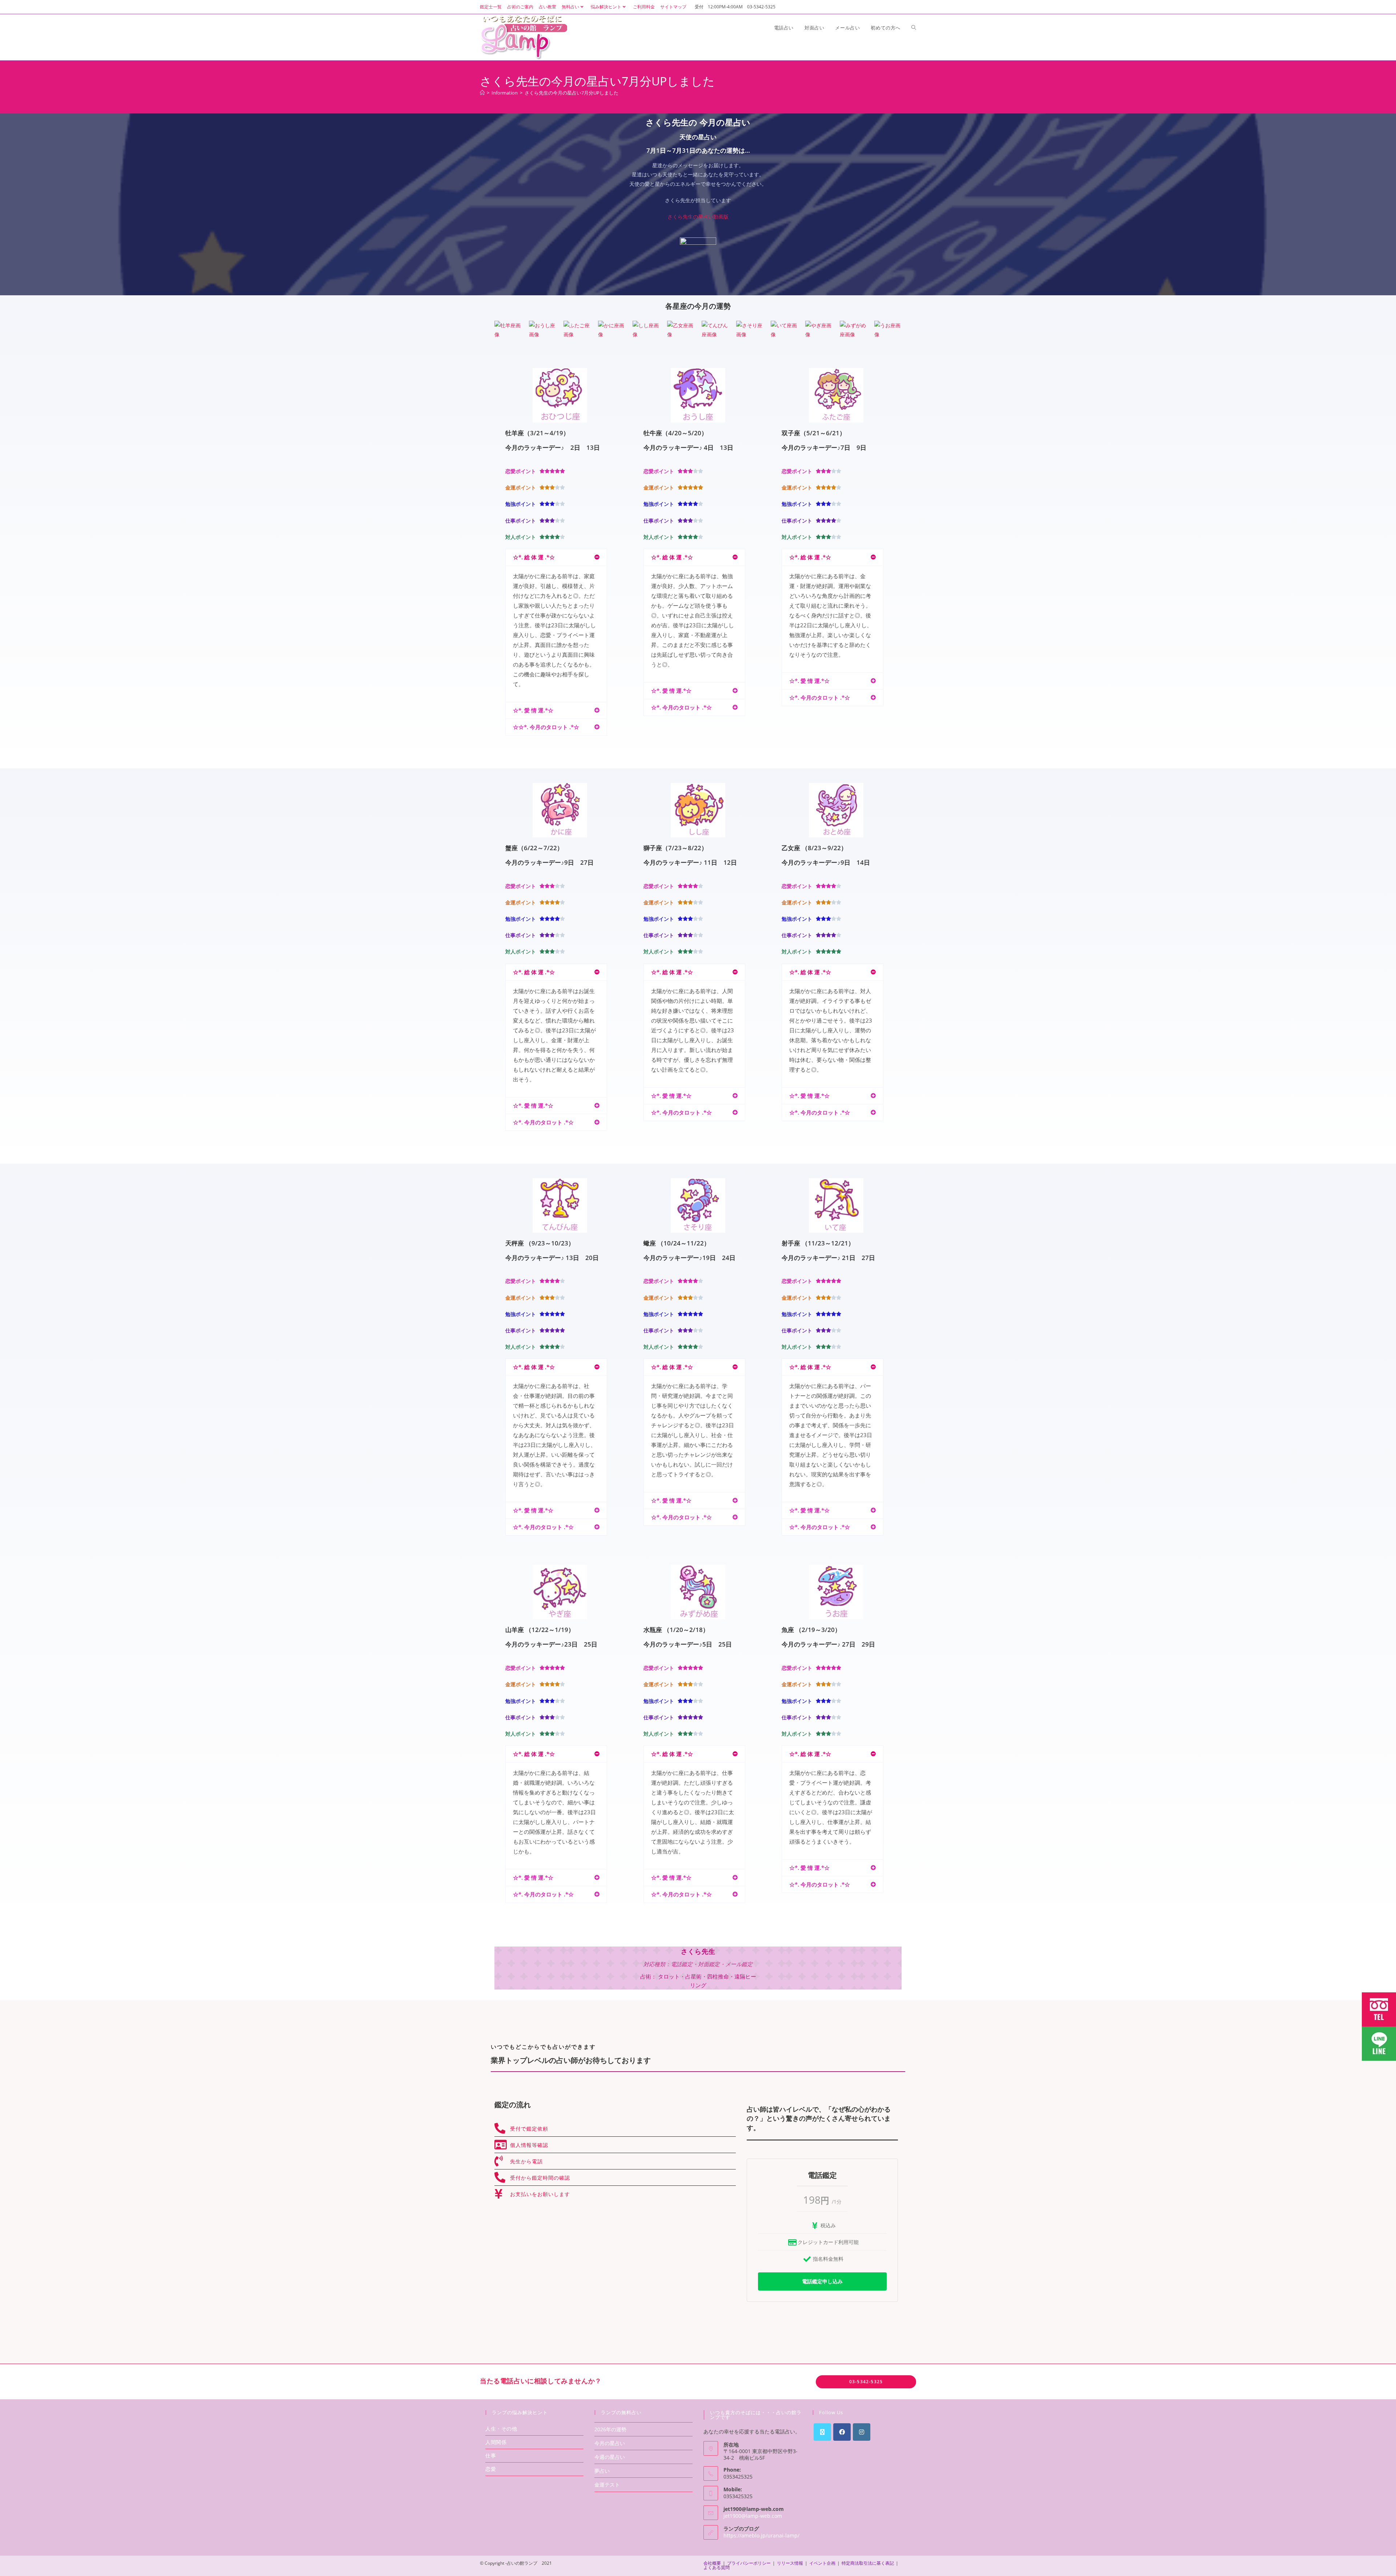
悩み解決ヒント (606, 7)
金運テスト (607, 2485)
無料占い (570, 7)
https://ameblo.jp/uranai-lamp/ (761, 2535)
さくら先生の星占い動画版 (698, 217)
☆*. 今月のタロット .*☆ (681, 707)
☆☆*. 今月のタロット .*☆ (546, 727)
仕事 (491, 2455)
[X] (822, 2432)
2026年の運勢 (610, 2429)
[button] (556, 557)
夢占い (602, 2471)
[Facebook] (842, 2432)
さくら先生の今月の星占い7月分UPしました (571, 93)
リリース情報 (790, 2563)
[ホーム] (482, 93)
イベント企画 (822, 2563)
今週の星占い (610, 2457)
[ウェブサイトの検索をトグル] (914, 28)
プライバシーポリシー (749, 2563)
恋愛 (491, 2469)
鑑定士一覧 (491, 7)
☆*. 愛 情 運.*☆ (533, 710)
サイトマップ (673, 7)
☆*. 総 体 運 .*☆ (534, 557)
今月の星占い (610, 2443)
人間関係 (496, 2442)
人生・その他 (501, 2429)
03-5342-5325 (866, 2382)
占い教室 (547, 7)
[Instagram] (862, 2432)
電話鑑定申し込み (822, 2281)
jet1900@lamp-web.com (753, 2516)
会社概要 (712, 2563)
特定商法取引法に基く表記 (868, 2563)
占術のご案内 (520, 7)
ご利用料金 (644, 7)
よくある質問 (717, 2567)
